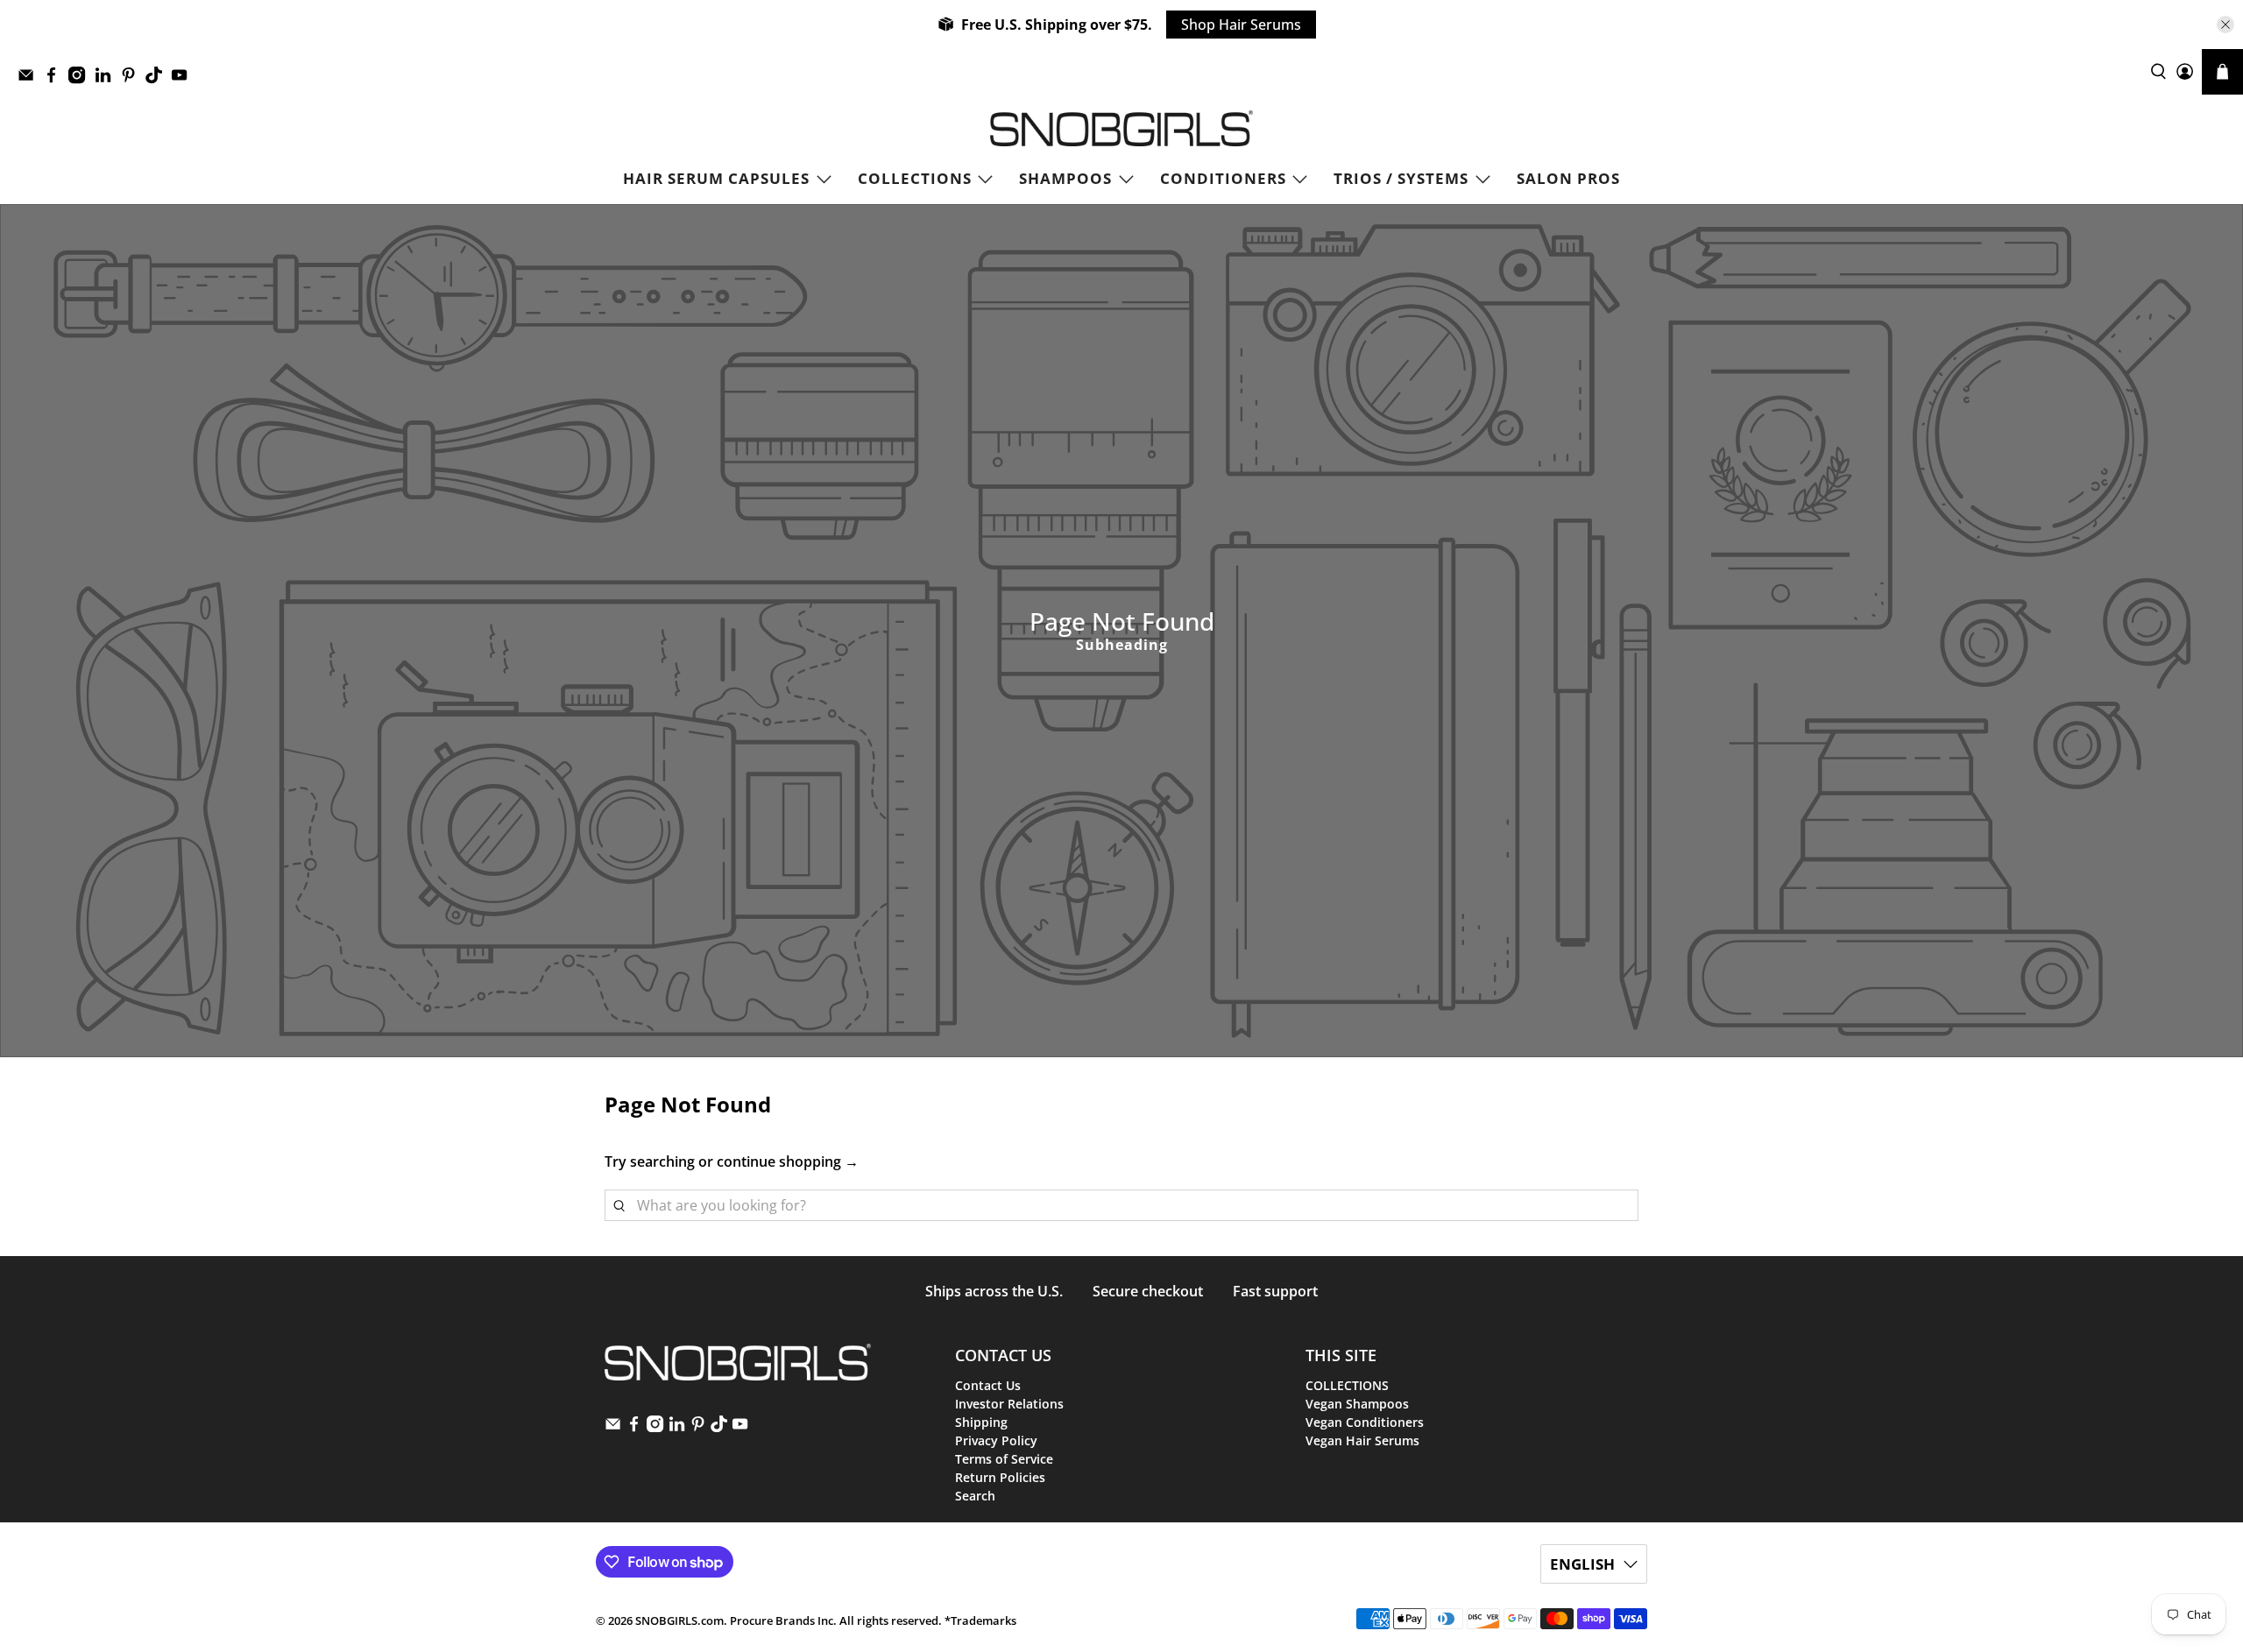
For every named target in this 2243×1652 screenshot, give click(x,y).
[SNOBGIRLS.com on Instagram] (81, 79)
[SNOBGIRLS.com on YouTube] (184, 79)
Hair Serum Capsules (716, 178)
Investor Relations (1009, 1404)
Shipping (981, 1422)
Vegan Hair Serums (1362, 1440)
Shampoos (1065, 178)
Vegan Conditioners (1365, 1422)
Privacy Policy (996, 1440)
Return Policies (1000, 1477)
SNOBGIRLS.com (679, 1620)
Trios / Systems (1401, 178)
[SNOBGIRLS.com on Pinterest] (133, 79)
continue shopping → (788, 1161)
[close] (2225, 25)
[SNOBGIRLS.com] (1121, 128)
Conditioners (1223, 178)
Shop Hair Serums (1241, 25)
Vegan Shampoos (1357, 1404)
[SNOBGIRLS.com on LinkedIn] (107, 79)
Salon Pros (1568, 178)
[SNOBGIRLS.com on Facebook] (56, 79)
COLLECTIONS (915, 178)
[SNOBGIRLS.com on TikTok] (158, 79)
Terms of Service (1004, 1459)
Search (975, 1496)
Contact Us (988, 1385)
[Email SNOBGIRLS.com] (30, 79)
